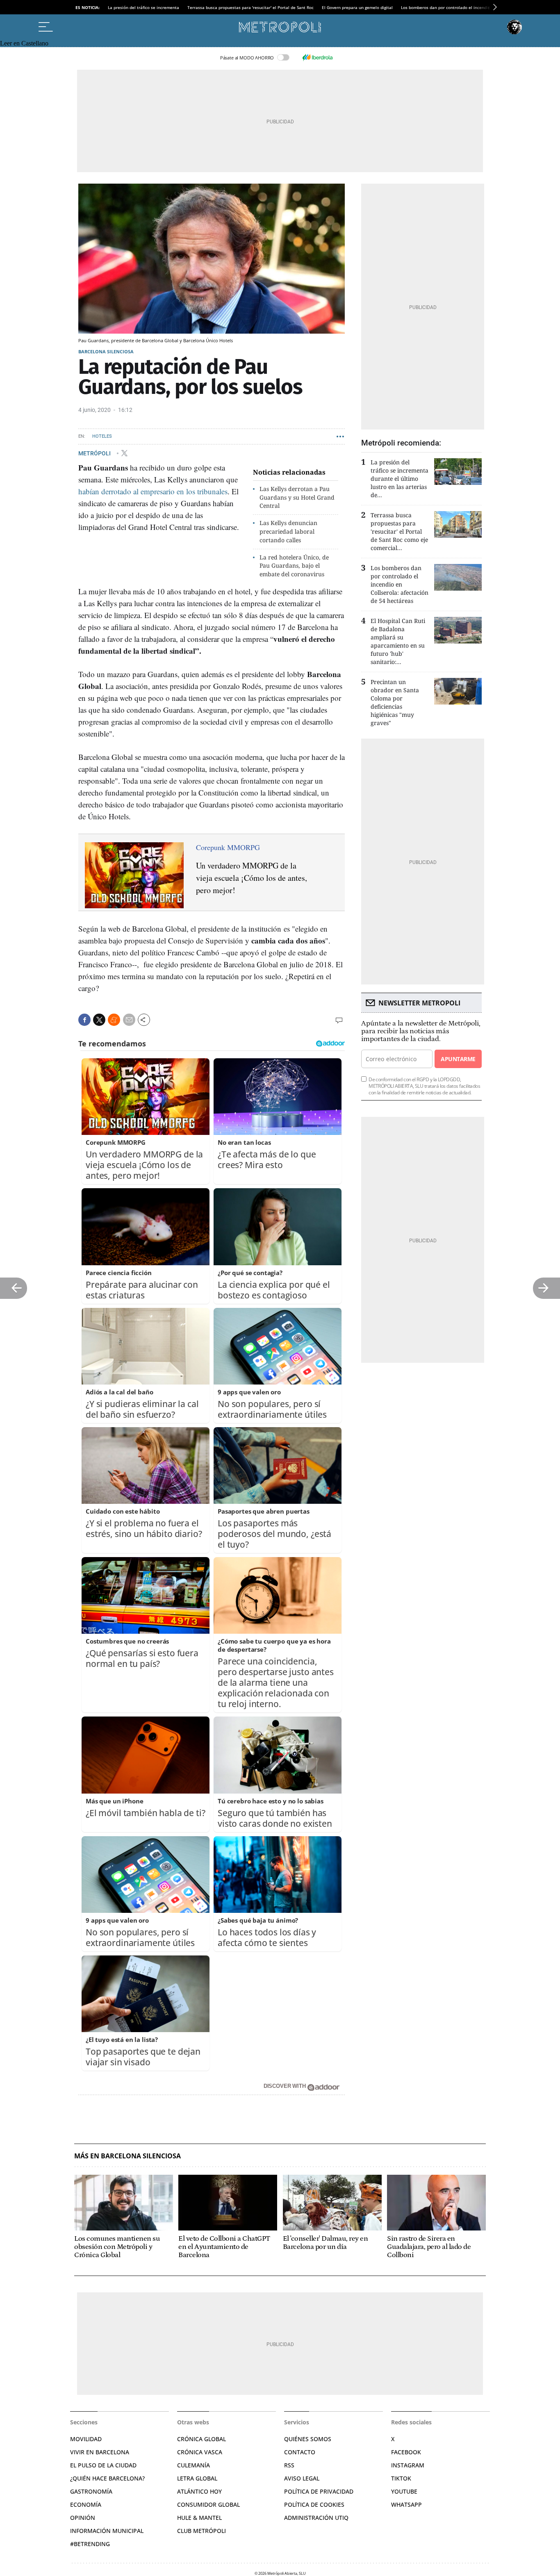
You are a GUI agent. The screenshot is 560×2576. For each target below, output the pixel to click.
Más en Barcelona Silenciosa (127, 2156)
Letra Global (197, 2478)
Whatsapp (406, 2504)
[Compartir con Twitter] (99, 1020)
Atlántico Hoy (199, 2491)
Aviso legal (302, 2478)
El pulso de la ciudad (103, 2465)
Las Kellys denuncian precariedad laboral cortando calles (288, 531)
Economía (86, 2504)
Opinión (83, 2518)
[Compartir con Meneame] (114, 1020)
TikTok (401, 2478)
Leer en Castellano (24, 43)
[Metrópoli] (280, 27)
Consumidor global (208, 2504)
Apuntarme (458, 1059)
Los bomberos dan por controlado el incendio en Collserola (459, 7)
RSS (289, 2465)
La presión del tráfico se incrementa (143, 7)
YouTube (404, 2491)
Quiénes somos (308, 2439)
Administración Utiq (316, 2518)
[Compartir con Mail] (129, 1020)
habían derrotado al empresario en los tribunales (153, 491)
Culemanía (193, 2465)
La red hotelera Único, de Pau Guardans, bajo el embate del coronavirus (294, 566)
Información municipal (107, 2531)
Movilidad (86, 2439)
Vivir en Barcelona (100, 2452)
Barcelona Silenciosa (106, 351)
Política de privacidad (319, 2491)
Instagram (408, 2465)
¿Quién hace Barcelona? (107, 2478)
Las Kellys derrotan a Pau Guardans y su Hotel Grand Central (297, 497)
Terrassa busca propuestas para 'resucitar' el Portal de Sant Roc (250, 7)
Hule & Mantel (199, 2518)
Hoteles (102, 436)
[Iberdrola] (317, 57)
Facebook (406, 2452)
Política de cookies (314, 2504)
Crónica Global (201, 2439)
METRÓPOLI (95, 453)
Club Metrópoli (201, 2531)
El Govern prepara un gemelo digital (357, 7)
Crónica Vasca (200, 2452)
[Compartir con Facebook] (84, 1020)
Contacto (300, 2452)
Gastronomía (91, 2491)
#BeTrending (90, 2544)
